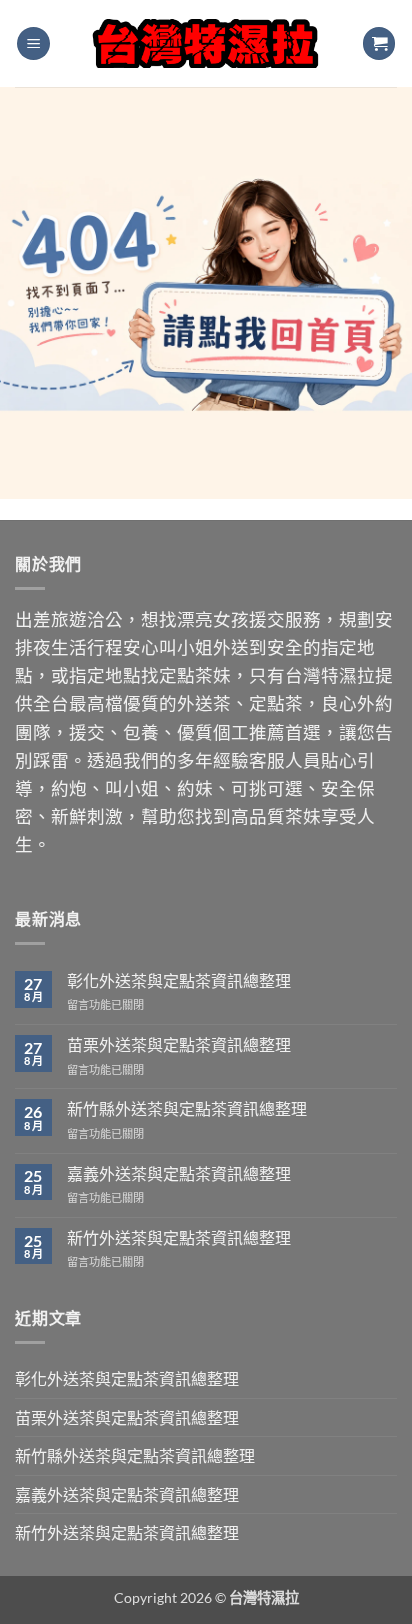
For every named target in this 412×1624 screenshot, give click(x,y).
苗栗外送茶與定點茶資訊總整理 (179, 1044)
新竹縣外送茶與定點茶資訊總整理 (187, 1108)
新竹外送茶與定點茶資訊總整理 (179, 1237)
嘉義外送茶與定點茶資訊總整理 (179, 1173)
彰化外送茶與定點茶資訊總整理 (179, 980)
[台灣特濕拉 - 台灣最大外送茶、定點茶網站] (206, 43)
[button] (33, 43)
